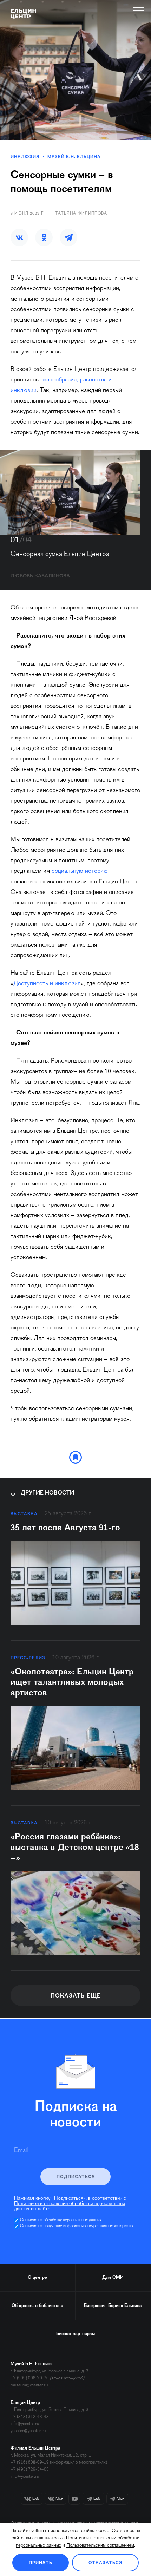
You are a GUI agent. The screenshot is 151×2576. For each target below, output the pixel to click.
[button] (19, 237)
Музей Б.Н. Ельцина (74, 157)
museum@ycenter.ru (29, 2385)
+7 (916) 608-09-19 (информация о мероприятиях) (59, 2462)
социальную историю (80, 871)
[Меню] (139, 10)
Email (21, 2151)
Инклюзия (25, 157)
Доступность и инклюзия (47, 984)
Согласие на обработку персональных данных (61, 2220)
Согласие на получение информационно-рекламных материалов (77, 2226)
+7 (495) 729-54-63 (30, 2469)
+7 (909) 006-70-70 (30, 2378)
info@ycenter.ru (25, 2424)
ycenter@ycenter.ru (28, 2431)
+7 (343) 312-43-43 (30, 2417)
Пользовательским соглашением (100, 2546)
